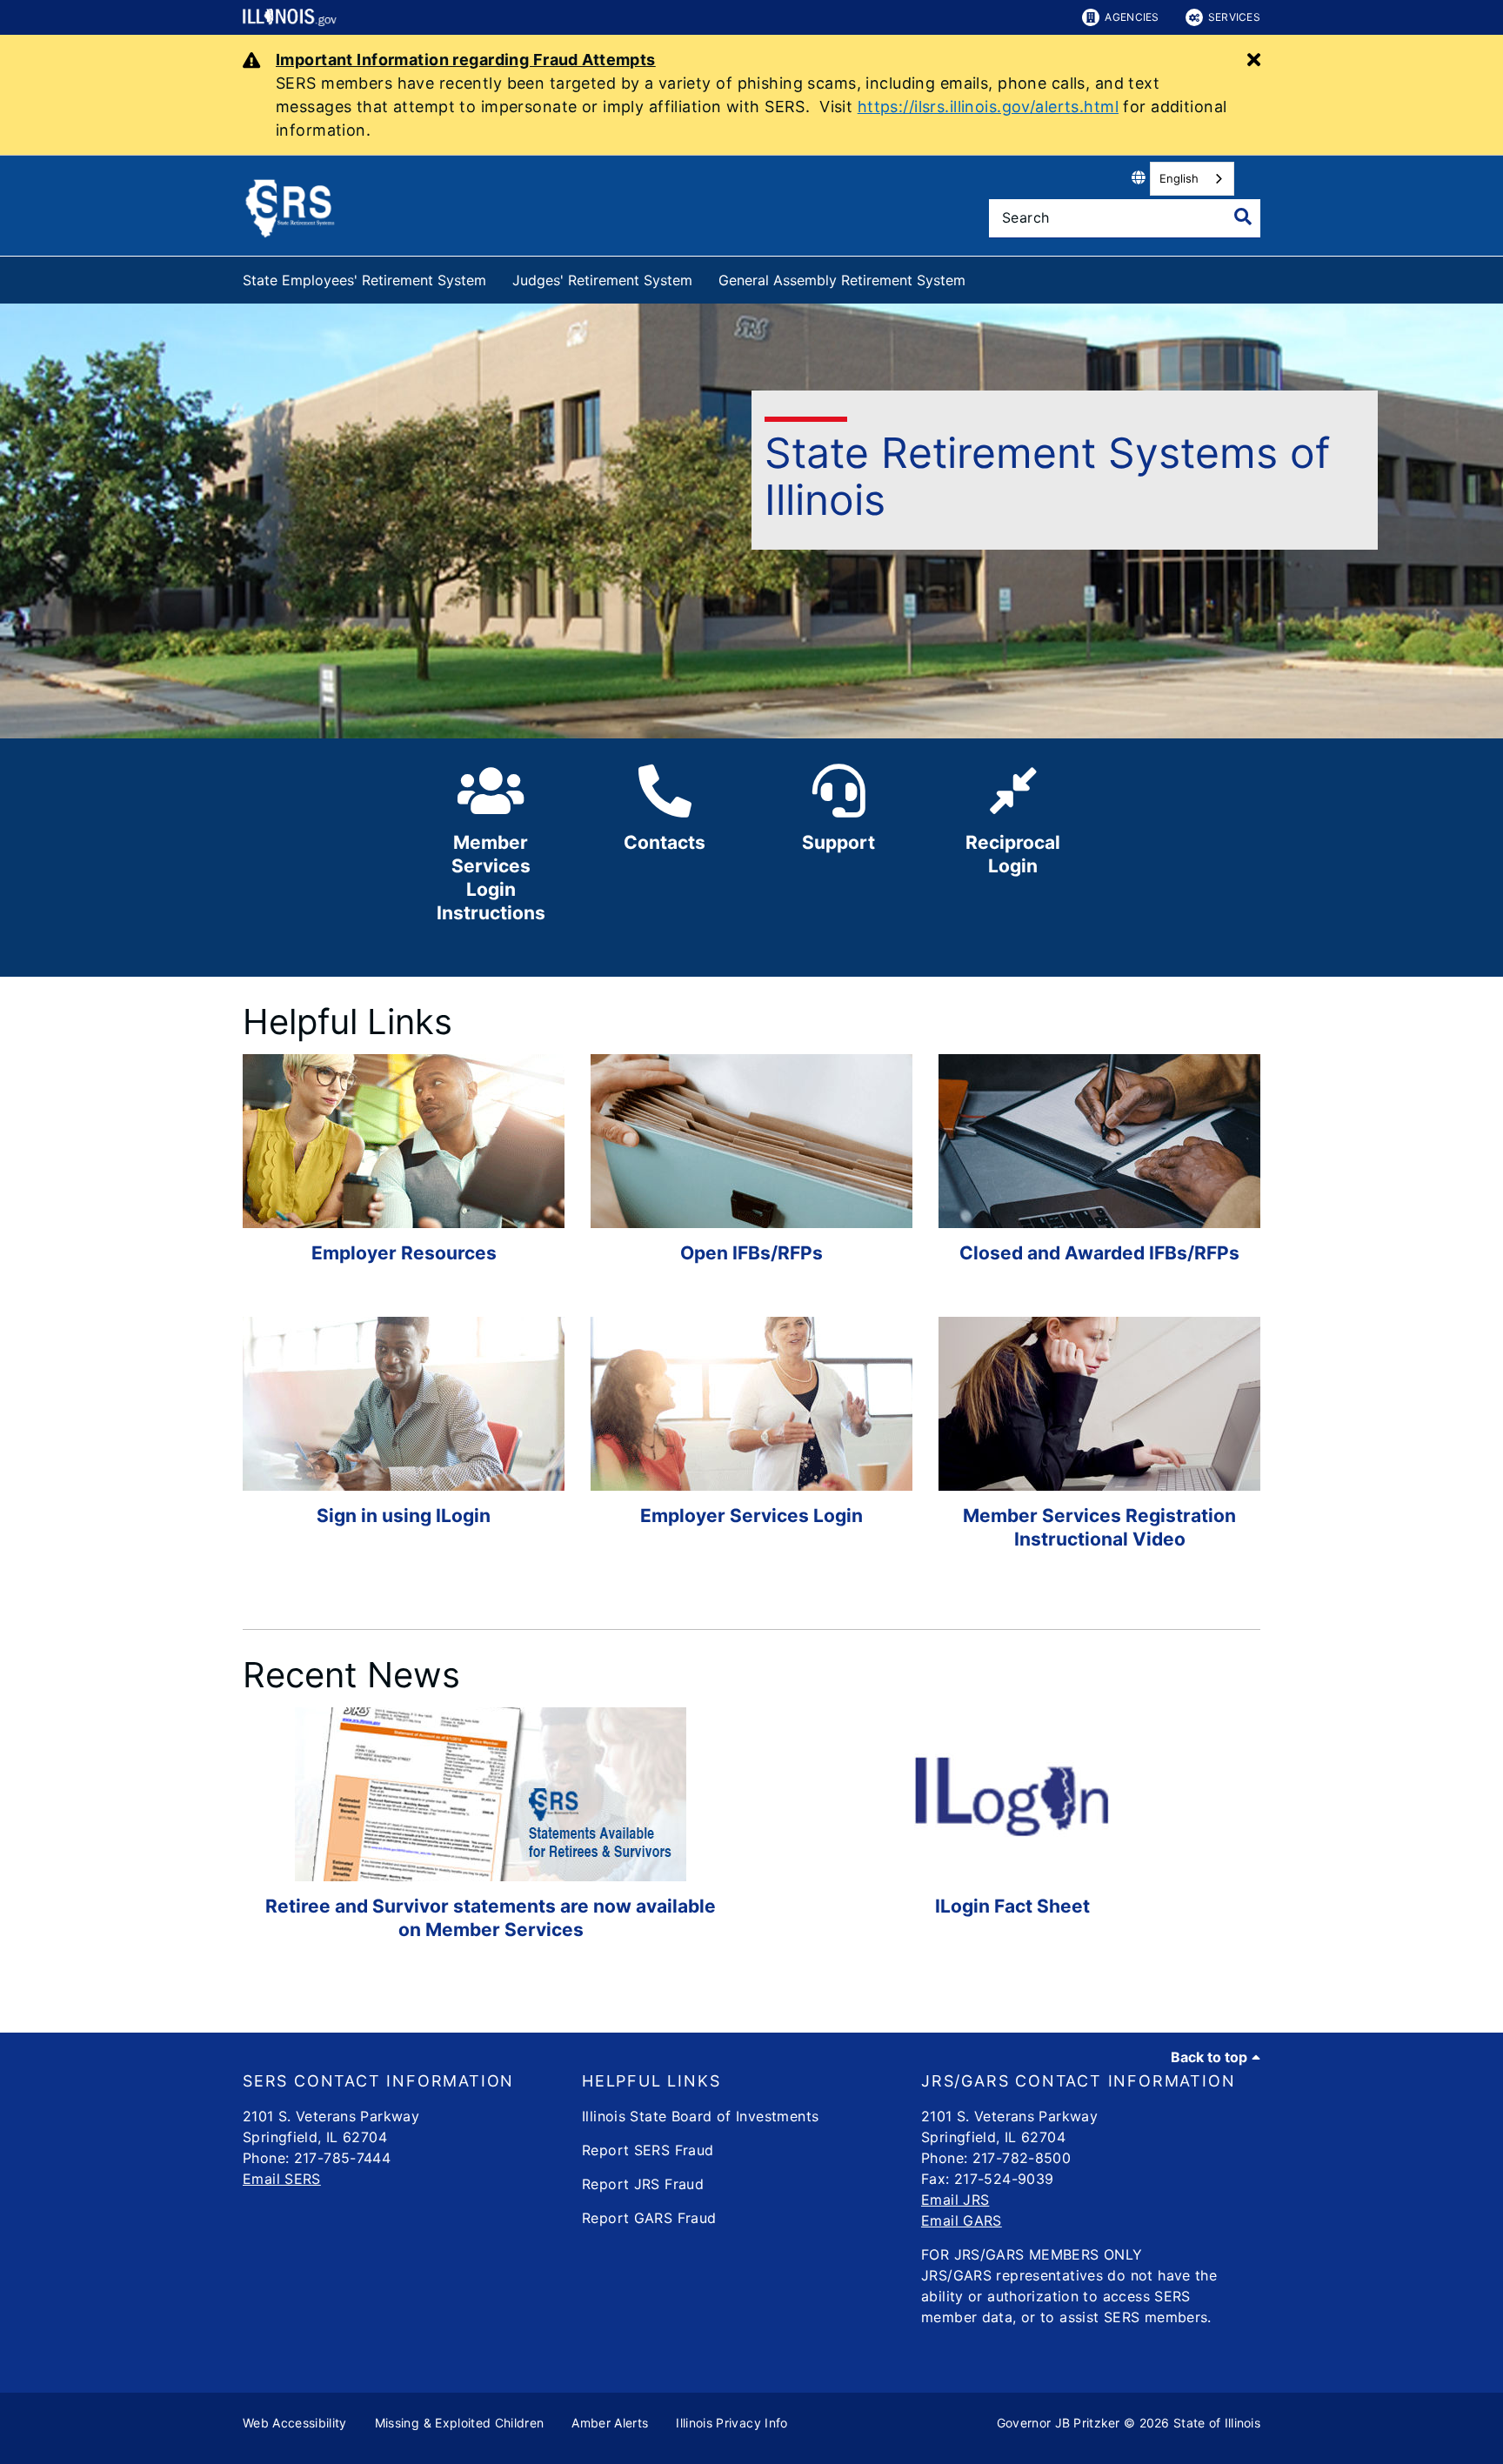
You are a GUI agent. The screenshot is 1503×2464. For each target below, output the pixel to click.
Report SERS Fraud (648, 2150)
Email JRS (955, 2200)
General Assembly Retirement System (842, 280)
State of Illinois (1217, 2423)
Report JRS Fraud (643, 2184)
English (1179, 178)
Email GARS (962, 2220)
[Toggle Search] (1243, 217)
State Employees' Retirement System (364, 280)
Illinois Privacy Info (731, 2423)
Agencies (1132, 17)
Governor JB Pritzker (1059, 2423)
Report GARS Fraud (649, 2218)
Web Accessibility (295, 2423)
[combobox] (1192, 179)
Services (1234, 17)
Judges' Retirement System (602, 280)
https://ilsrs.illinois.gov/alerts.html (988, 107)
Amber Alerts (610, 2423)
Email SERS (282, 2179)
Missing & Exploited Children (460, 2423)
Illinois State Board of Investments (700, 2116)
